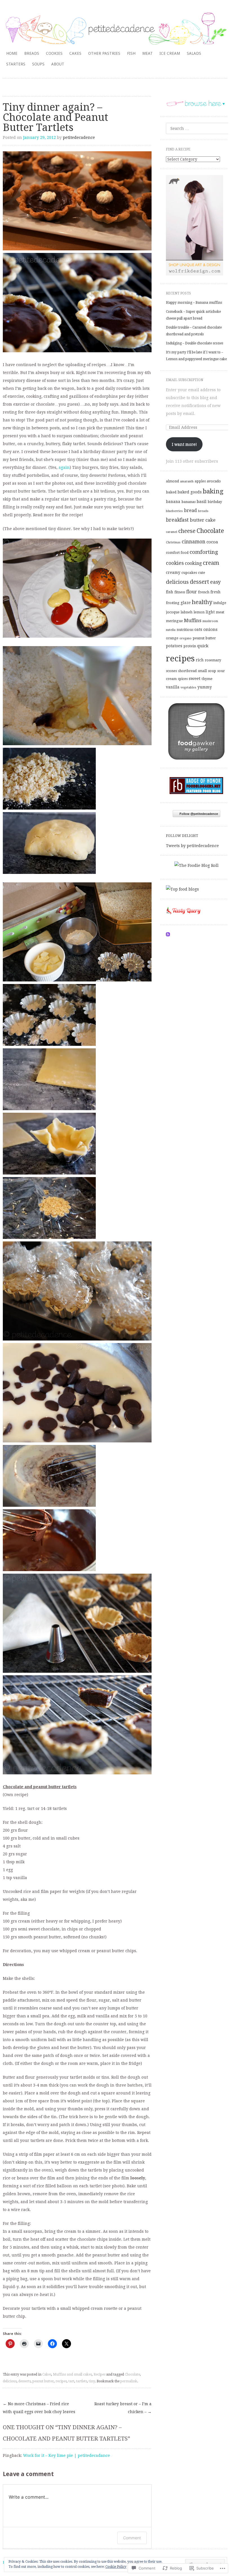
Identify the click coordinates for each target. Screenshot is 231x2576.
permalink (129, 2381)
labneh (186, 612)
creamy (173, 572)
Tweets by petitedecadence (192, 846)
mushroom (210, 621)
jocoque (173, 612)
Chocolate (132, 2374)
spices (183, 679)
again (64, 467)
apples (200, 481)
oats (198, 629)
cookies (175, 563)
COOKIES (54, 53)
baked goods (190, 492)
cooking (193, 563)
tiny (92, 2381)
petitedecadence (79, 137)
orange (172, 638)
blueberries (174, 511)
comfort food (177, 553)
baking (213, 491)
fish (170, 592)
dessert (199, 582)
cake (210, 520)
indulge (220, 603)
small (202, 671)
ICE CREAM (170, 53)
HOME (12, 53)
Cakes (47, 2374)
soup (212, 671)
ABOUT (58, 64)
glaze (186, 603)
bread (190, 510)
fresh (216, 592)
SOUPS (38, 64)
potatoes (174, 646)
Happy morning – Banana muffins (194, 303)
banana (173, 502)
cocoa (212, 542)
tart (71, 2381)
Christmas (173, 542)
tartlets (82, 2381)
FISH (131, 53)
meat (220, 612)
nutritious (185, 630)
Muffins (193, 620)
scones (171, 671)
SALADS (194, 53)
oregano (186, 638)
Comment (132, 2538)
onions (210, 629)
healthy (202, 602)
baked (171, 492)
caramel (172, 532)
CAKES (75, 53)
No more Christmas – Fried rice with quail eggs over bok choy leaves (39, 2408)
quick (203, 646)
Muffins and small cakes (72, 2374)
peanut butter (43, 2381)
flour (192, 592)
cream (211, 563)
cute (202, 573)
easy (216, 582)
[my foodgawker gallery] (196, 758)
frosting (173, 603)
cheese (187, 531)
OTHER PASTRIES (104, 53)
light (210, 612)
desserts (25, 2381)
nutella (171, 630)
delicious (10, 2381)
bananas (188, 502)
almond (172, 481)
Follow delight (182, 836)
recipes (61, 2381)
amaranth (187, 481)
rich (200, 660)
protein (190, 646)
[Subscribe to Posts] (168, 935)
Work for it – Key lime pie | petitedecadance (66, 2455)
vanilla (173, 687)
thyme (207, 679)
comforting (204, 552)
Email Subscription (185, 380)
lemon (199, 612)
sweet (195, 679)
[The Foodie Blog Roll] (196, 865)
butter (197, 520)
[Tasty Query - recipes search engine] (184, 915)
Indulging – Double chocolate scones (195, 343)
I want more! (184, 444)
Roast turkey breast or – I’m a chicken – (123, 2408)
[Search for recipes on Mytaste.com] (182, 889)
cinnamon (194, 542)
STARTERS (16, 64)
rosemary (213, 660)
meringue (174, 621)
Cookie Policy (116, 2567)
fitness (180, 592)
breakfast (177, 520)
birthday (215, 502)
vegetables (188, 687)
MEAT (147, 53)
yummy (205, 687)
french (204, 592)
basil (202, 502)
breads (203, 511)
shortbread (187, 671)
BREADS (32, 53)
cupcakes (189, 573)
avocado (214, 481)
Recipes (99, 2374)
